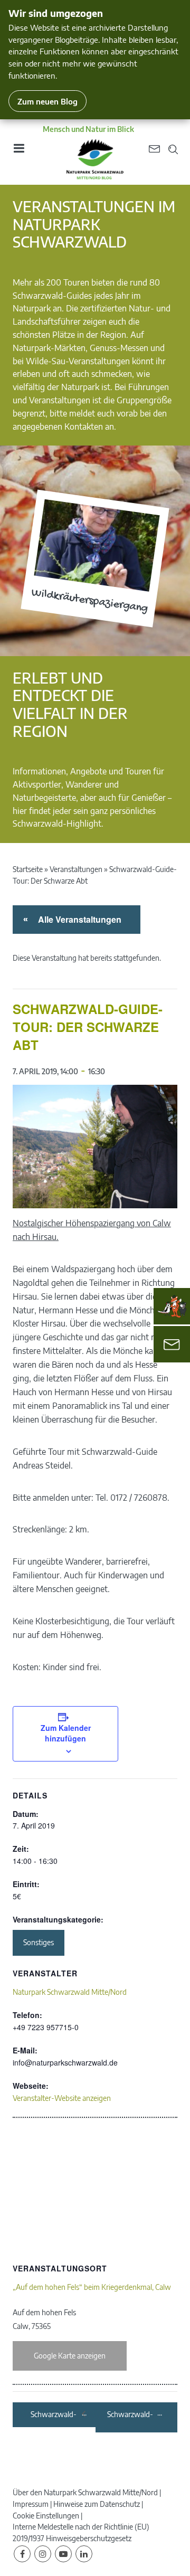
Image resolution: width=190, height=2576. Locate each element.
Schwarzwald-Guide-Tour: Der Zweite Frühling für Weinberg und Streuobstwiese (55, 2415)
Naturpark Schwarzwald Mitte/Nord (70, 1992)
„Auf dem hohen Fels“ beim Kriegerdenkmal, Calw (92, 2287)
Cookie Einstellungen (46, 2516)
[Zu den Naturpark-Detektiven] (172, 1306)
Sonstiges (39, 1942)
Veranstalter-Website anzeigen (62, 2098)
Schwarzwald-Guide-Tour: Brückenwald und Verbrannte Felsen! (130, 2415)
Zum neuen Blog (47, 101)
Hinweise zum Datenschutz (97, 2504)
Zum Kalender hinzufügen (66, 1733)
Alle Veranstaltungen (78, 919)
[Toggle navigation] (18, 152)
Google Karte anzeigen (70, 2356)
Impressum (31, 2504)
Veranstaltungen (76, 869)
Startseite (28, 869)
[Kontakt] (172, 1344)
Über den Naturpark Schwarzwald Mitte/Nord (85, 2492)
